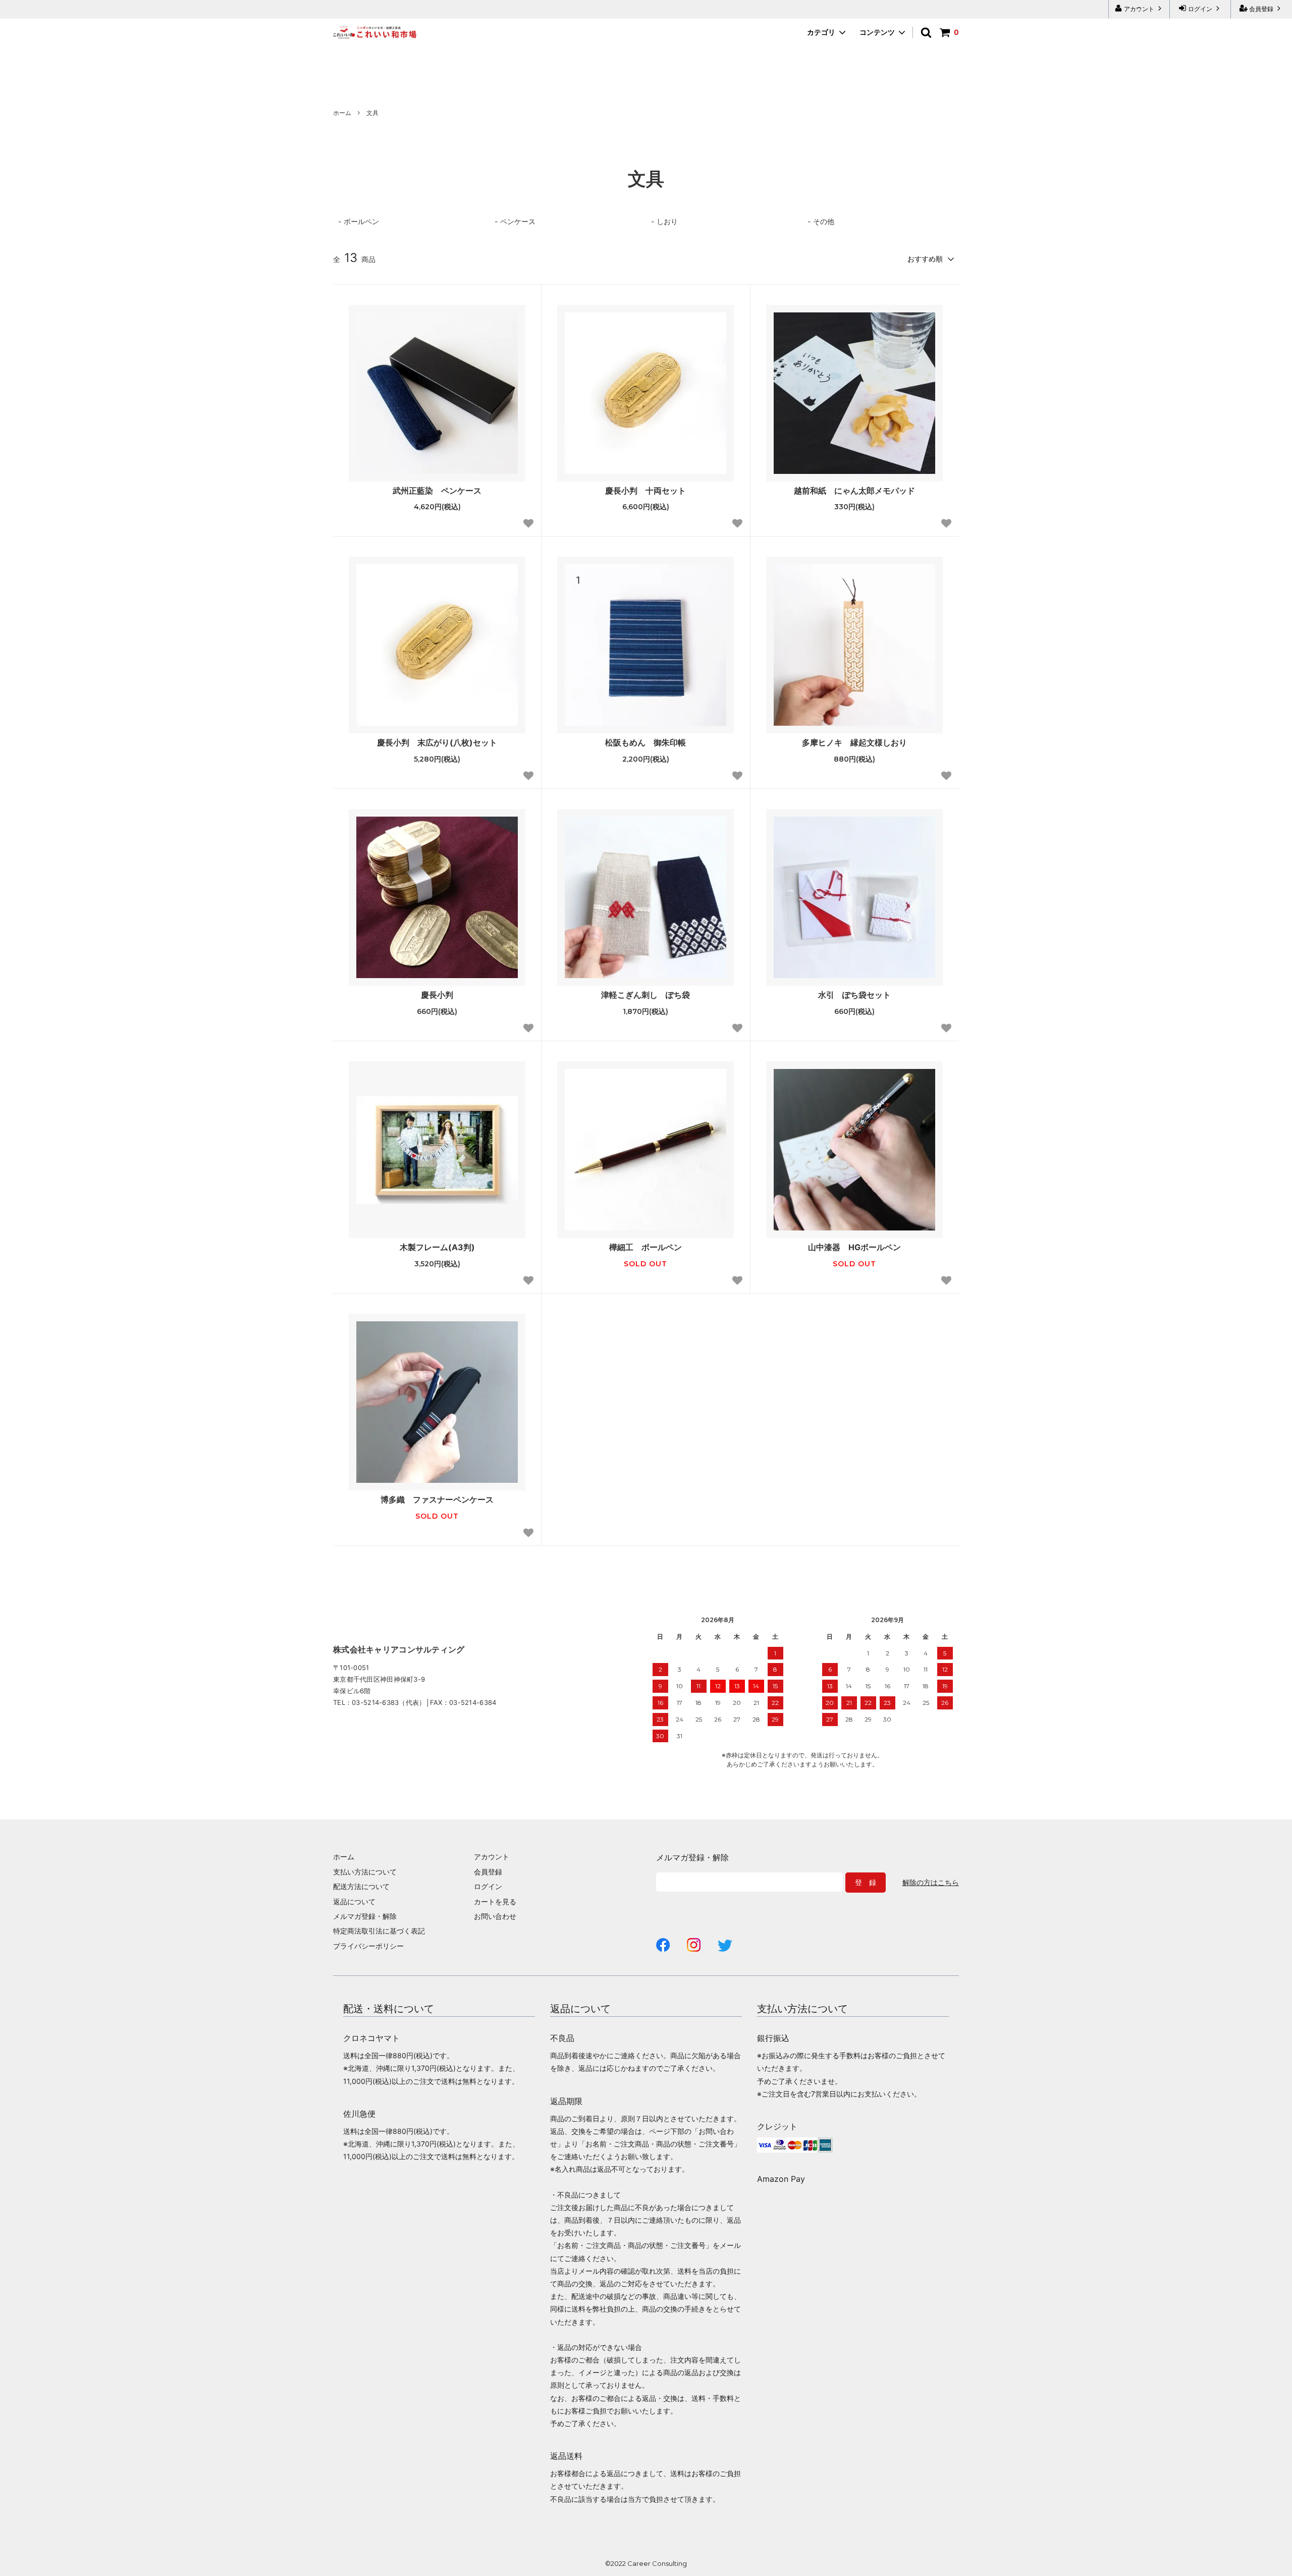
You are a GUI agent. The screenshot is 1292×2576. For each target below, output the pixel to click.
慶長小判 (437, 995)
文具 (372, 113)
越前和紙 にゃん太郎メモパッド (854, 491)
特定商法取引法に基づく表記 (379, 1931)
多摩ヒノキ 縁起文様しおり (854, 742)
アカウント (1139, 9)
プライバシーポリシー (368, 1946)
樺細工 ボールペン (645, 1247)
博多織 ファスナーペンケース (437, 1499)
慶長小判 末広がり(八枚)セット (437, 742)
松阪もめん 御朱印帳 (645, 742)
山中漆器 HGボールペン (854, 1247)
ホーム (342, 113)
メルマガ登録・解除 (365, 1916)
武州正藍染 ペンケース (437, 491)
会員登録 (1261, 9)
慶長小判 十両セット (645, 491)
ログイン (1200, 9)
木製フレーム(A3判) (437, 1247)
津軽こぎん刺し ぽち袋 (645, 995)
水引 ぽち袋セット (854, 995)
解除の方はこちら (931, 1883)
